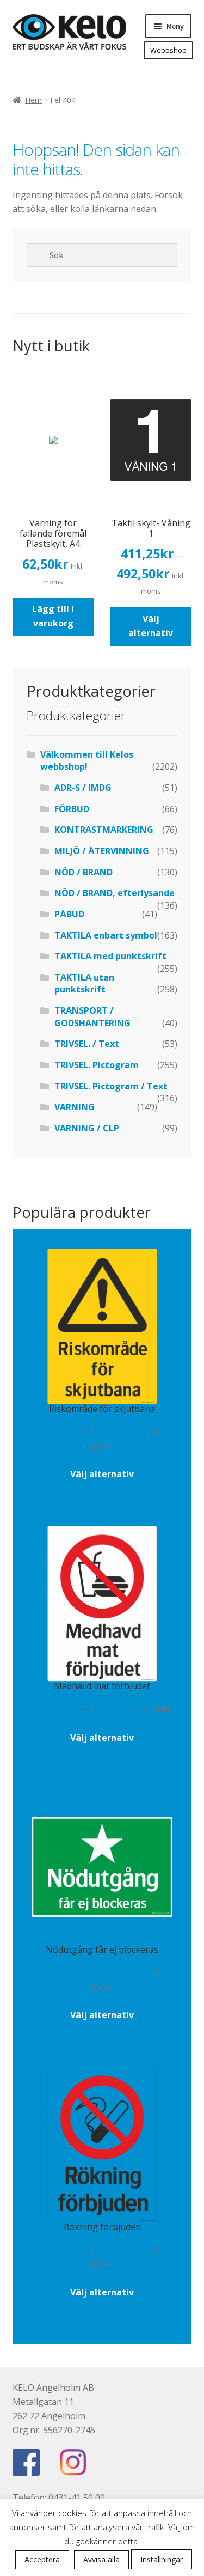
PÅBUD (69, 914)
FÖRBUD (72, 809)
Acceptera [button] (42, 2559)
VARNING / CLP (87, 1128)
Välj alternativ (151, 626)
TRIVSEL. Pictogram (97, 1065)
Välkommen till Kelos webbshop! (87, 761)
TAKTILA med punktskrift (110, 956)
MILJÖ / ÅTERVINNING (102, 851)
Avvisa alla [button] (101, 2559)
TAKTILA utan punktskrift (84, 983)
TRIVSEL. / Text (87, 1044)
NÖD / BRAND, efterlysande (115, 893)
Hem (33, 100)
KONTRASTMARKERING (104, 830)
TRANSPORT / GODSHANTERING (92, 1017)
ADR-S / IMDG (83, 788)
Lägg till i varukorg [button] (53, 616)
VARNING (75, 1107)
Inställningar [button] (162, 2559)
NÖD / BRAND (84, 872)
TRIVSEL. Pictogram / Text (111, 1086)
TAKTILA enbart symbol (106, 935)
